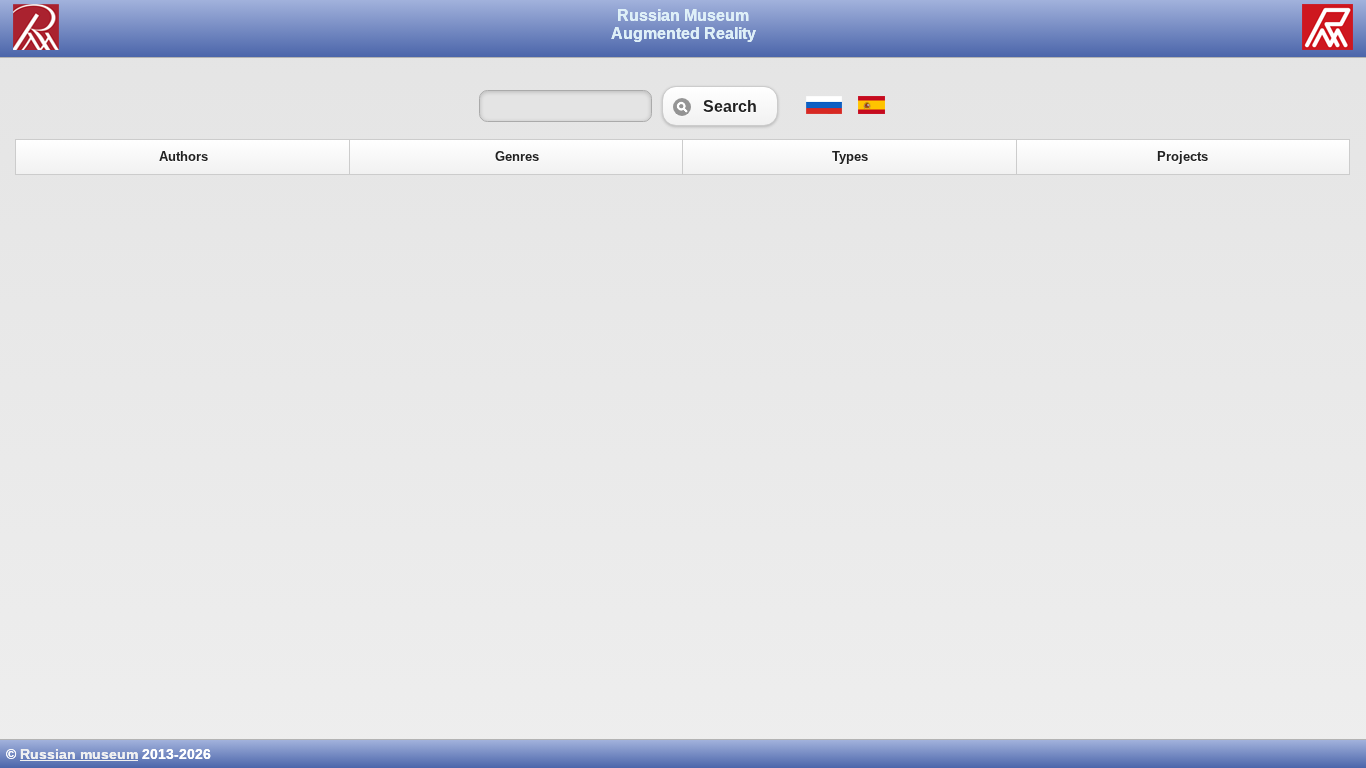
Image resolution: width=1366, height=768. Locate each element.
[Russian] (823, 109)
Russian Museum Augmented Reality (683, 24)
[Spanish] (870, 109)
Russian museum (79, 754)
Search (720, 106)
